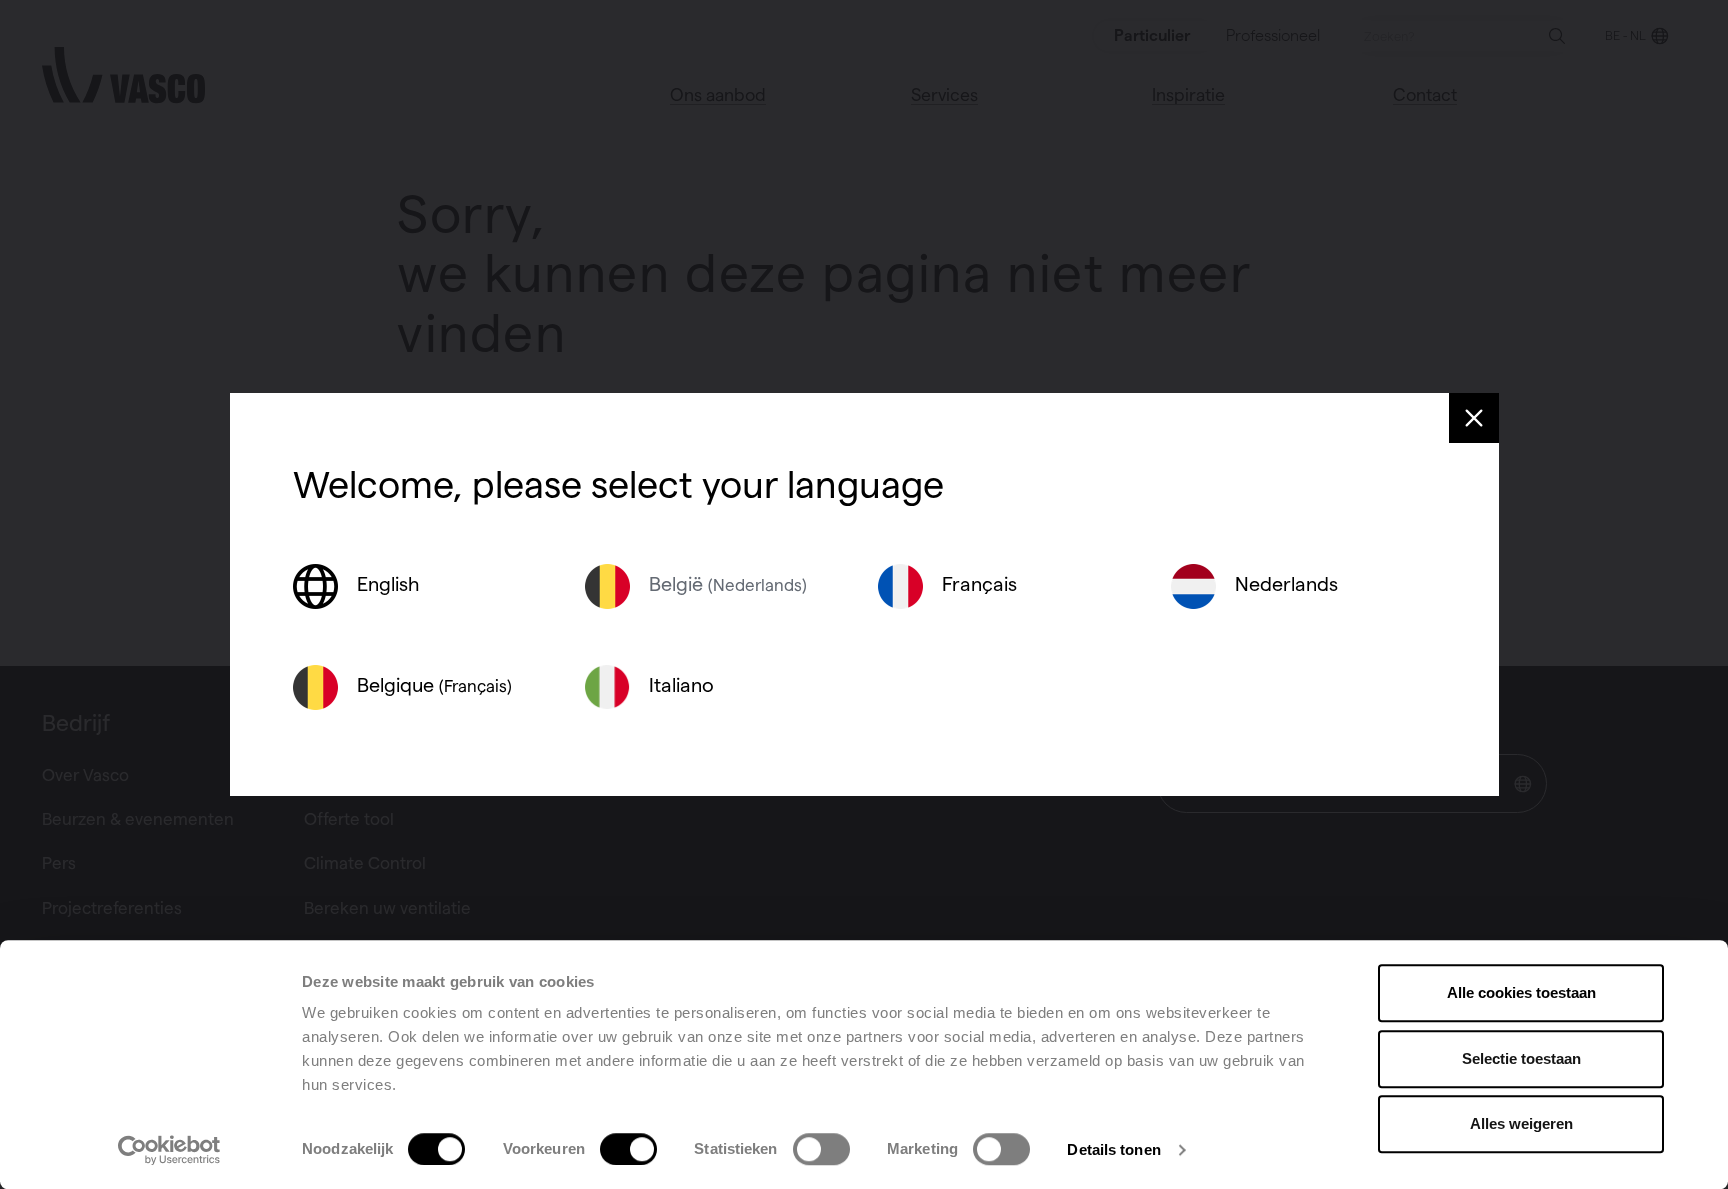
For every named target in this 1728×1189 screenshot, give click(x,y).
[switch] (628, 1149)
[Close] (1474, 418)
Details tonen (1113, 1149)
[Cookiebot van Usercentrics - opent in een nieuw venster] (169, 1150)
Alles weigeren (1521, 1123)
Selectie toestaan (1521, 1058)
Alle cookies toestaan (1521, 992)
